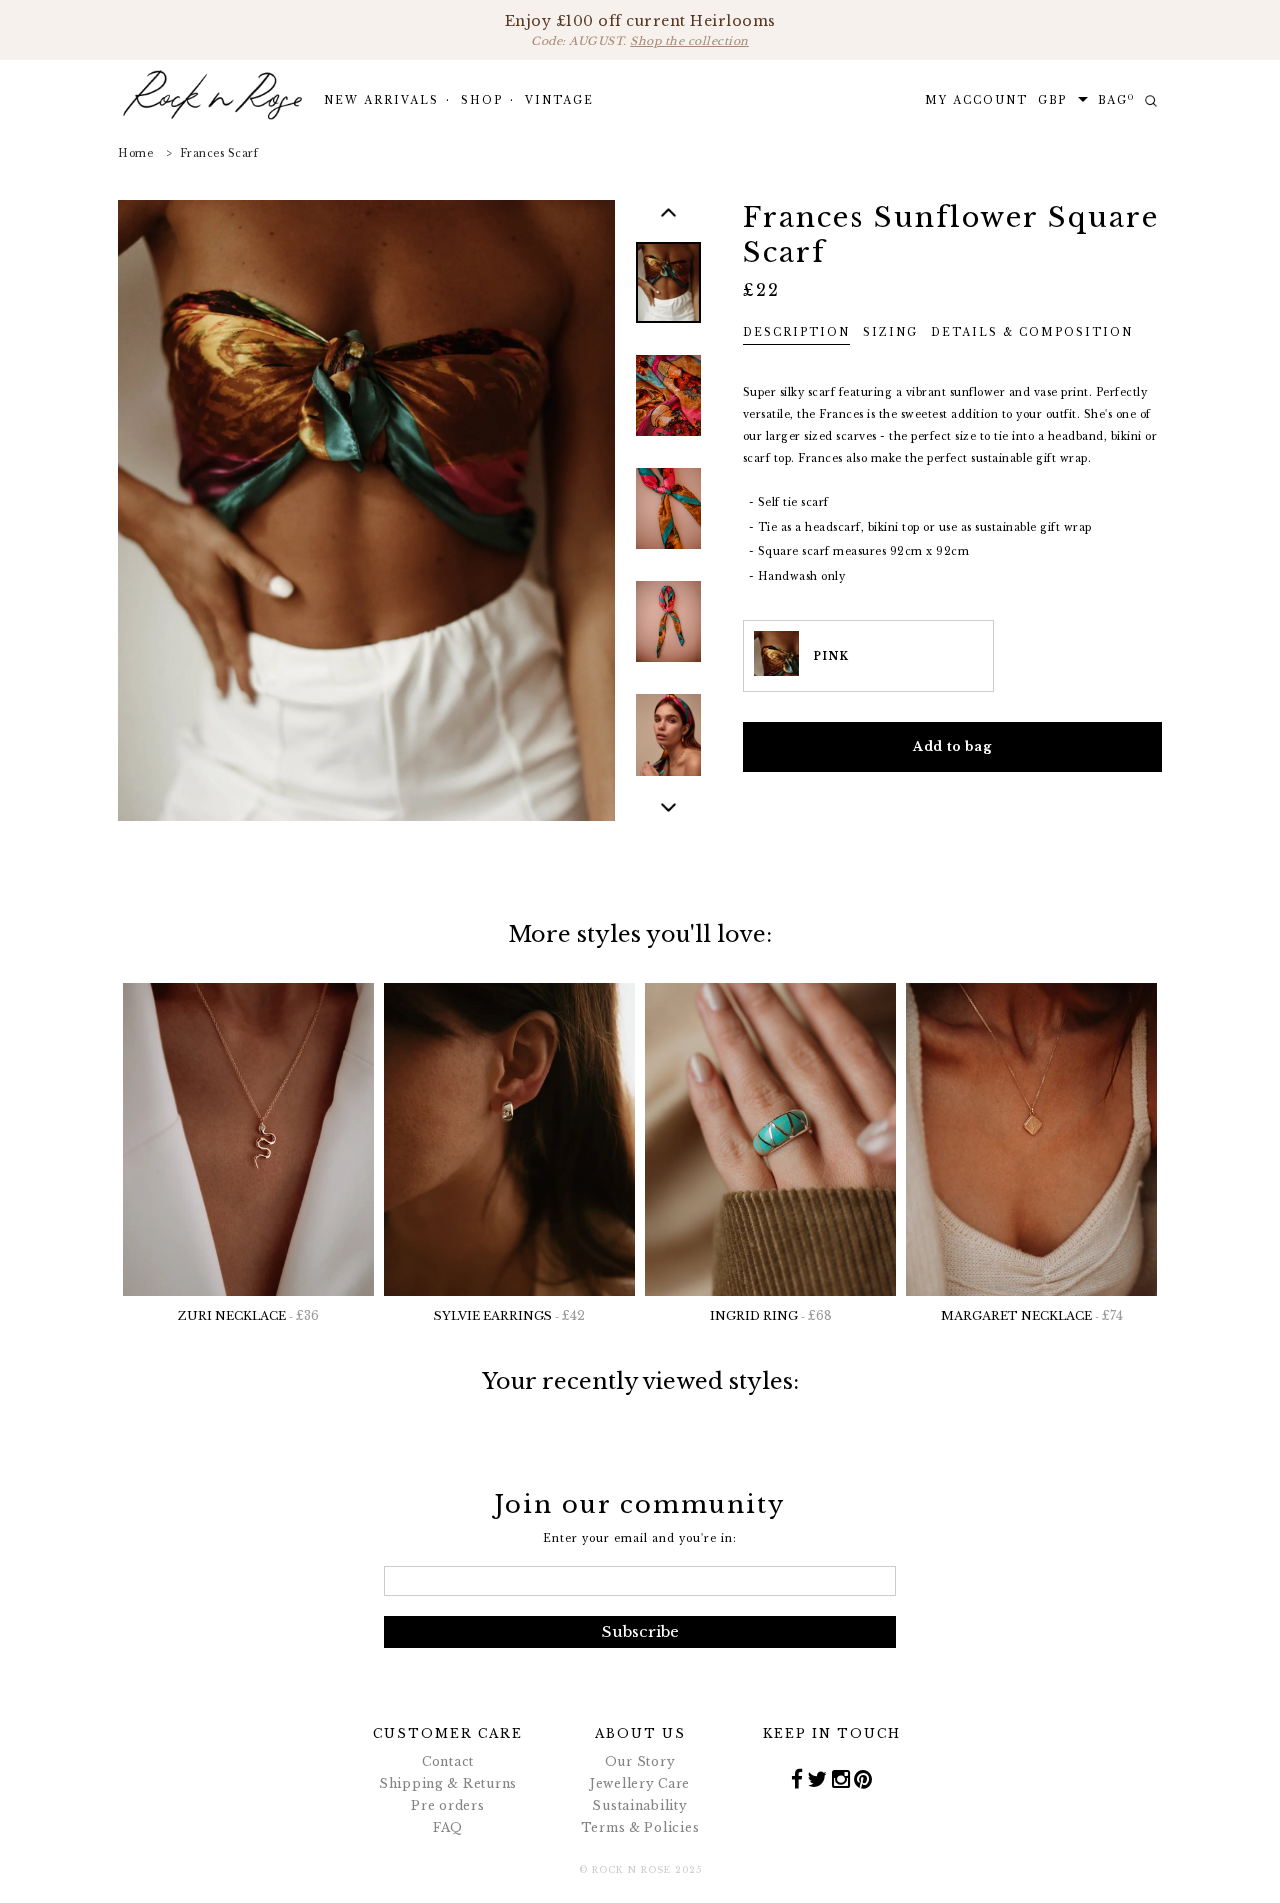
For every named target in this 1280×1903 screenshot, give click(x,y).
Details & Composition (1032, 332)
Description (796, 332)
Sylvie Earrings (509, 1315)
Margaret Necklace (1032, 1315)
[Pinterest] (863, 1778)
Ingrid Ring (771, 1315)
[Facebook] (797, 1778)
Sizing (890, 332)
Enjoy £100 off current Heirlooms (640, 30)
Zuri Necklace (248, 1315)
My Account (976, 100)
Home (135, 153)
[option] (668, 297)
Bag (1116, 100)
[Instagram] (841, 1778)
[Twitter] (817, 1778)
